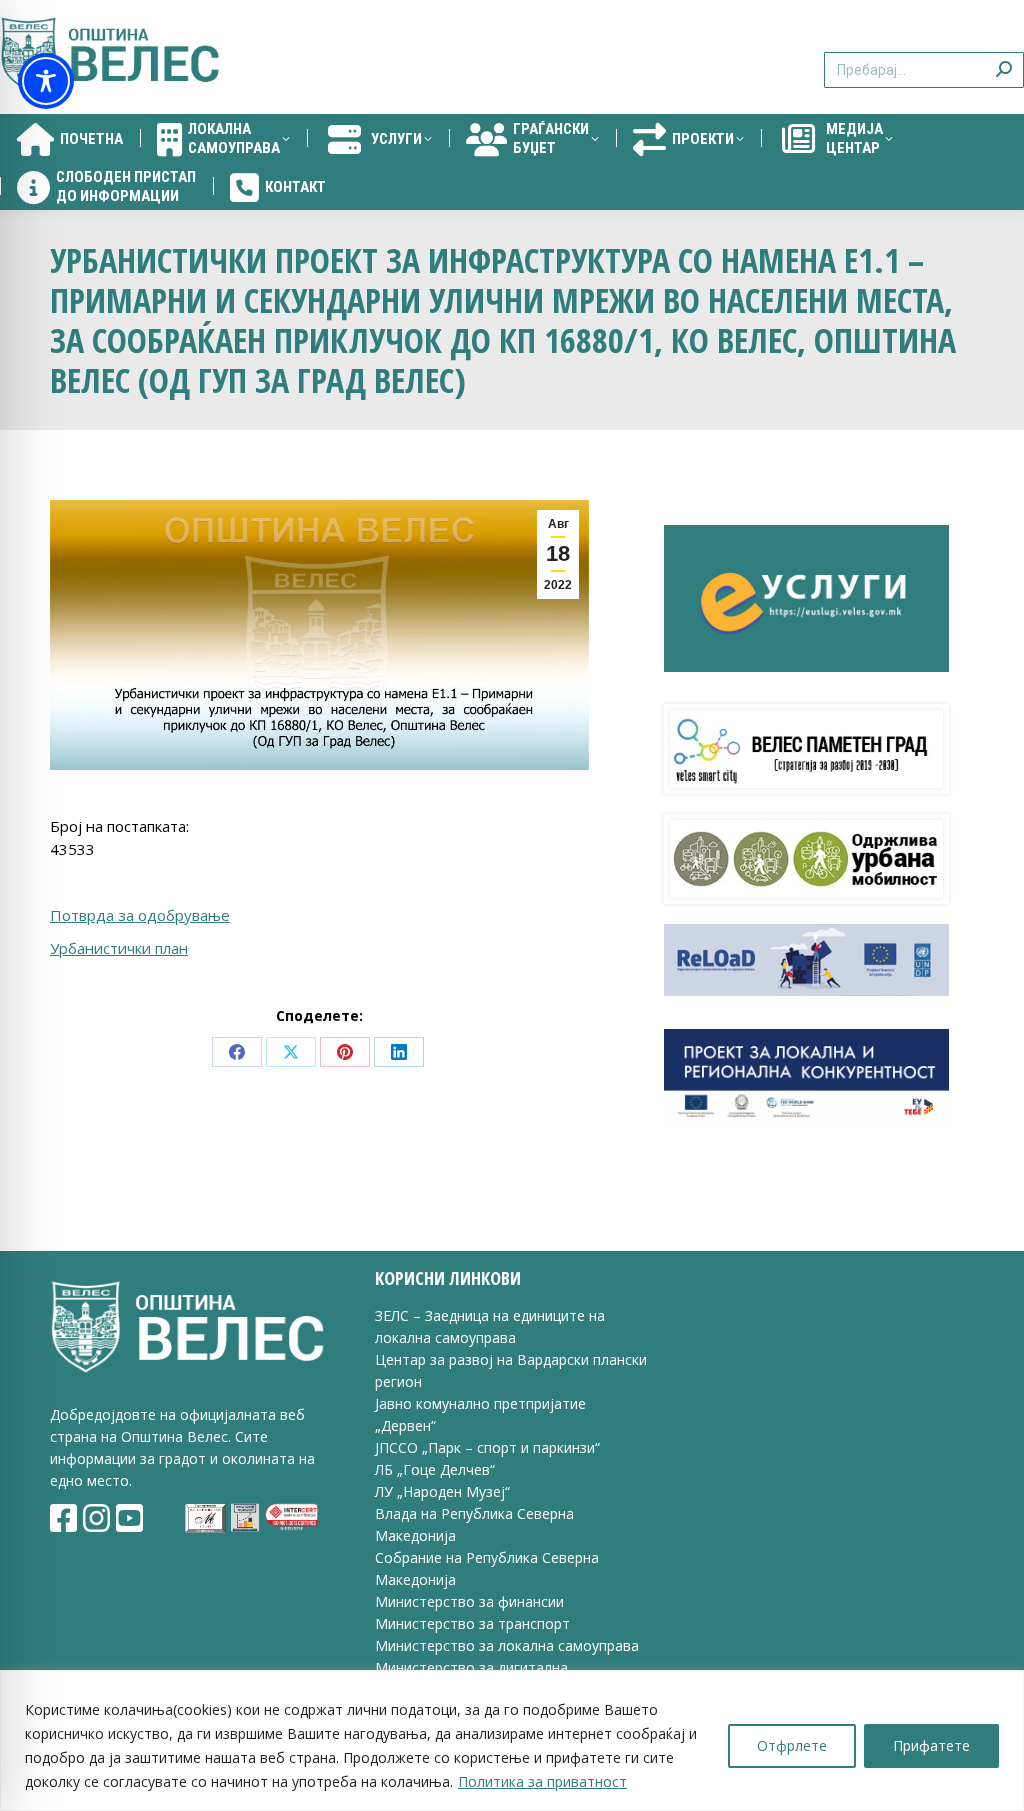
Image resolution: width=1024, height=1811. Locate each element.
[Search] (1004, 57)
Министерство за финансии (469, 1601)
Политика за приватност (542, 1781)
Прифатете (931, 1745)
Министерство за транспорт (474, 1623)
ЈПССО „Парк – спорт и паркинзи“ (487, 1447)
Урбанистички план (119, 948)
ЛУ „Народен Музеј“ (442, 1491)
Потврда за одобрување (140, 915)
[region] (512, 1740)
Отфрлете (792, 1745)
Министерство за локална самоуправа (507, 1645)
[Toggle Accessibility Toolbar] (46, 81)
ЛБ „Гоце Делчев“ (435, 1469)
